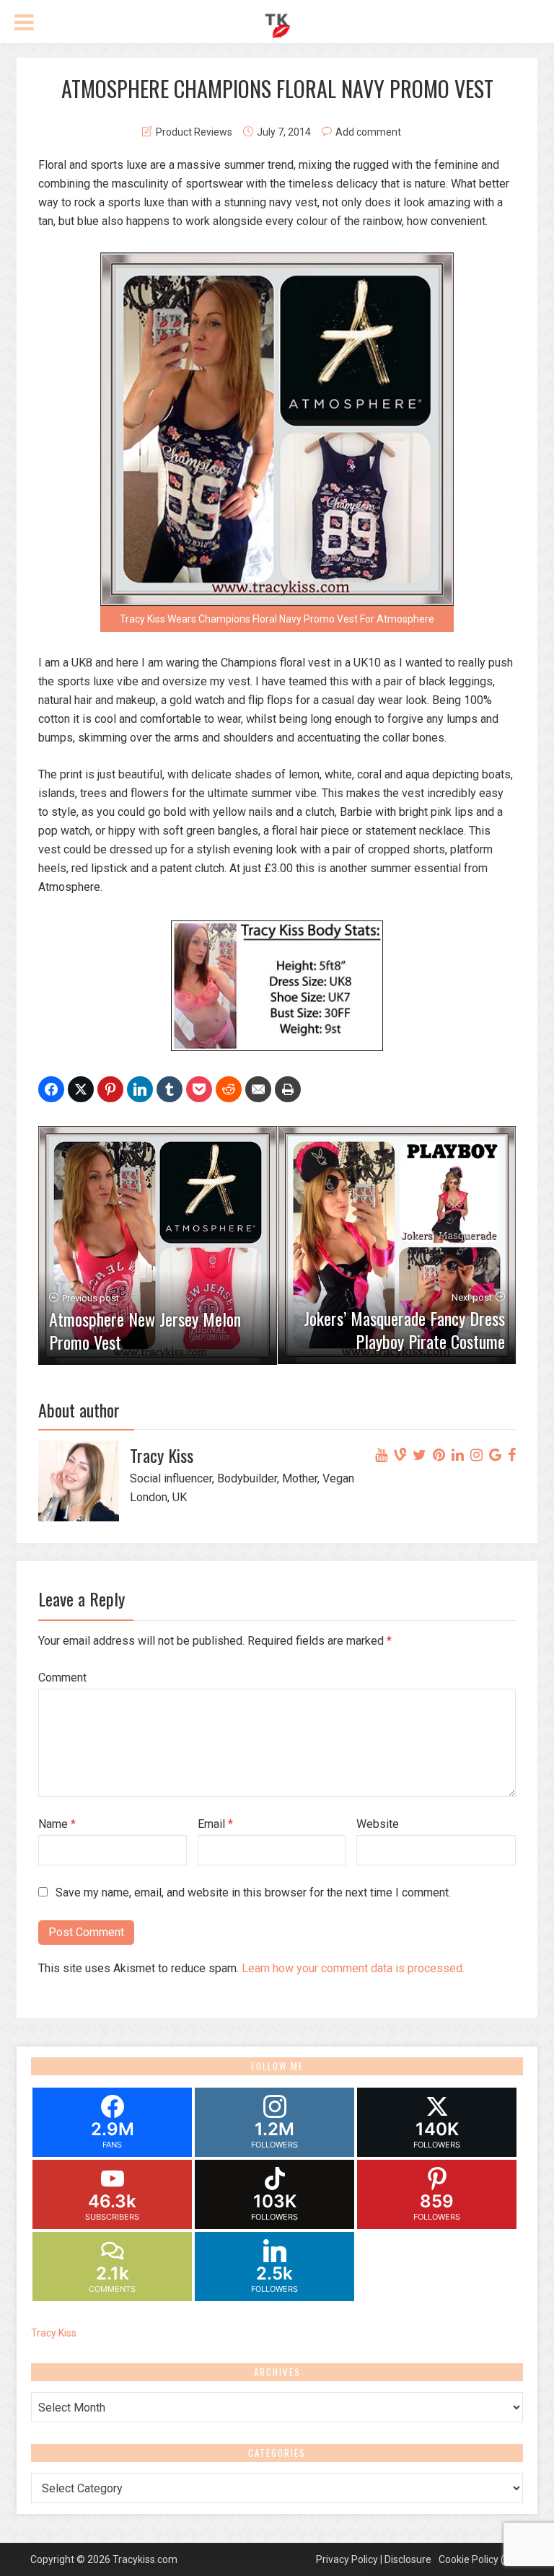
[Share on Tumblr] (170, 1089)
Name (57, 1824)
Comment (62, 1678)
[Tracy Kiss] (277, 24)
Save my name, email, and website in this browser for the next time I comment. (253, 1893)
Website (378, 1824)
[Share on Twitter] (81, 1089)
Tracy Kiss (54, 2333)
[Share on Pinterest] (110, 1089)
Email (215, 1824)
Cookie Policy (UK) (479, 2559)
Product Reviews (194, 132)
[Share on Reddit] (229, 1089)
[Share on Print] (288, 1089)
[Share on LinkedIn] (140, 1089)
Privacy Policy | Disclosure (374, 2559)
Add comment (368, 132)
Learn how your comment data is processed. (353, 1968)
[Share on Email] (258, 1089)
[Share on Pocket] (199, 1089)
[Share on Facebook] (51, 1089)
